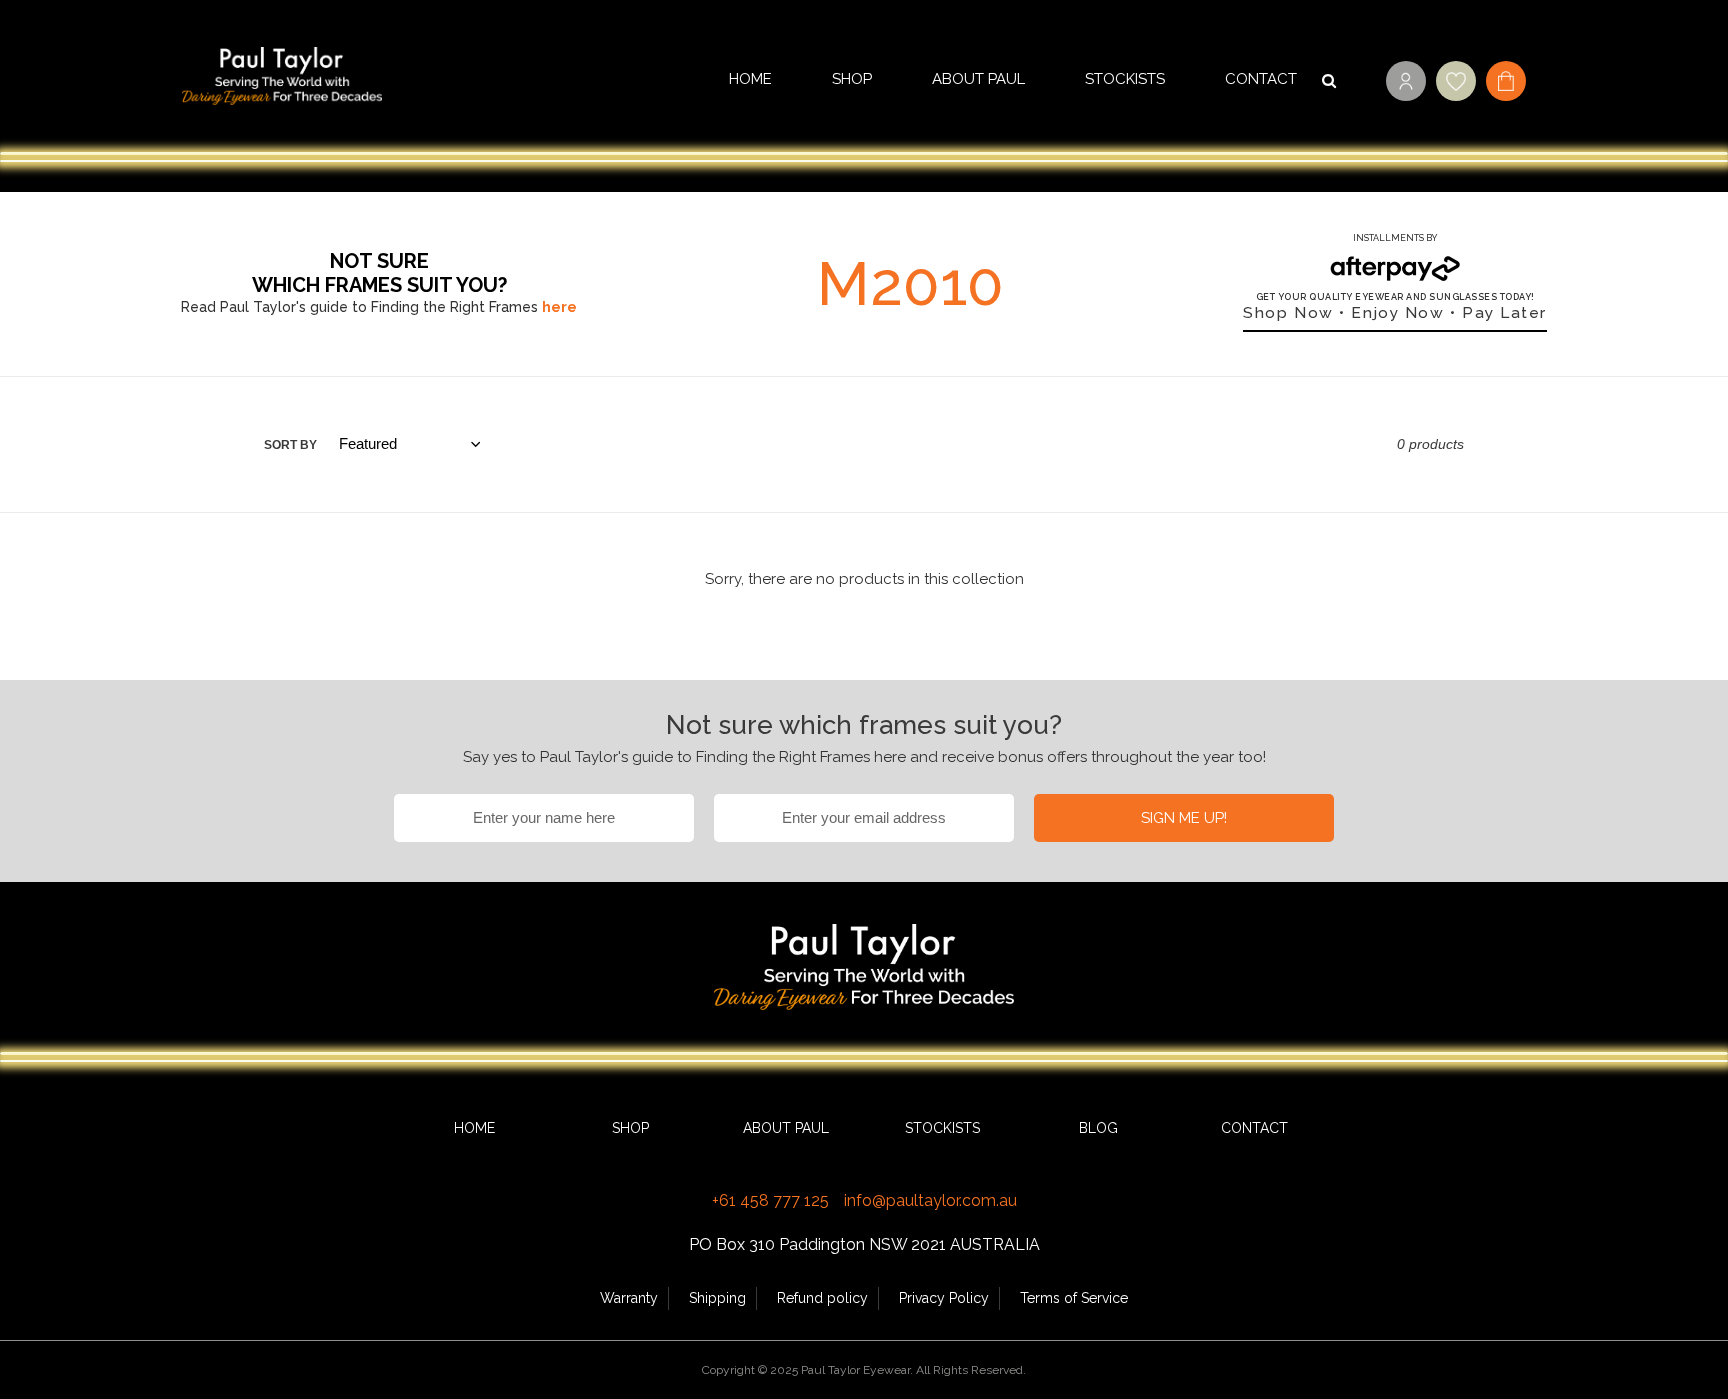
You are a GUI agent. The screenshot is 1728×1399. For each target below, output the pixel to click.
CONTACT (1261, 79)
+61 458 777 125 (770, 1200)
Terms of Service (1074, 1298)
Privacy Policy (944, 1298)
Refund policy (822, 1298)
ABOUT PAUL (978, 79)
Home (750, 79)
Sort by (290, 445)
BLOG (1098, 1128)
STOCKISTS (1125, 79)
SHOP (630, 1128)
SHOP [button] (852, 79)
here (559, 307)
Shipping (717, 1298)
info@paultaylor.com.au (930, 1200)
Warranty (629, 1298)
